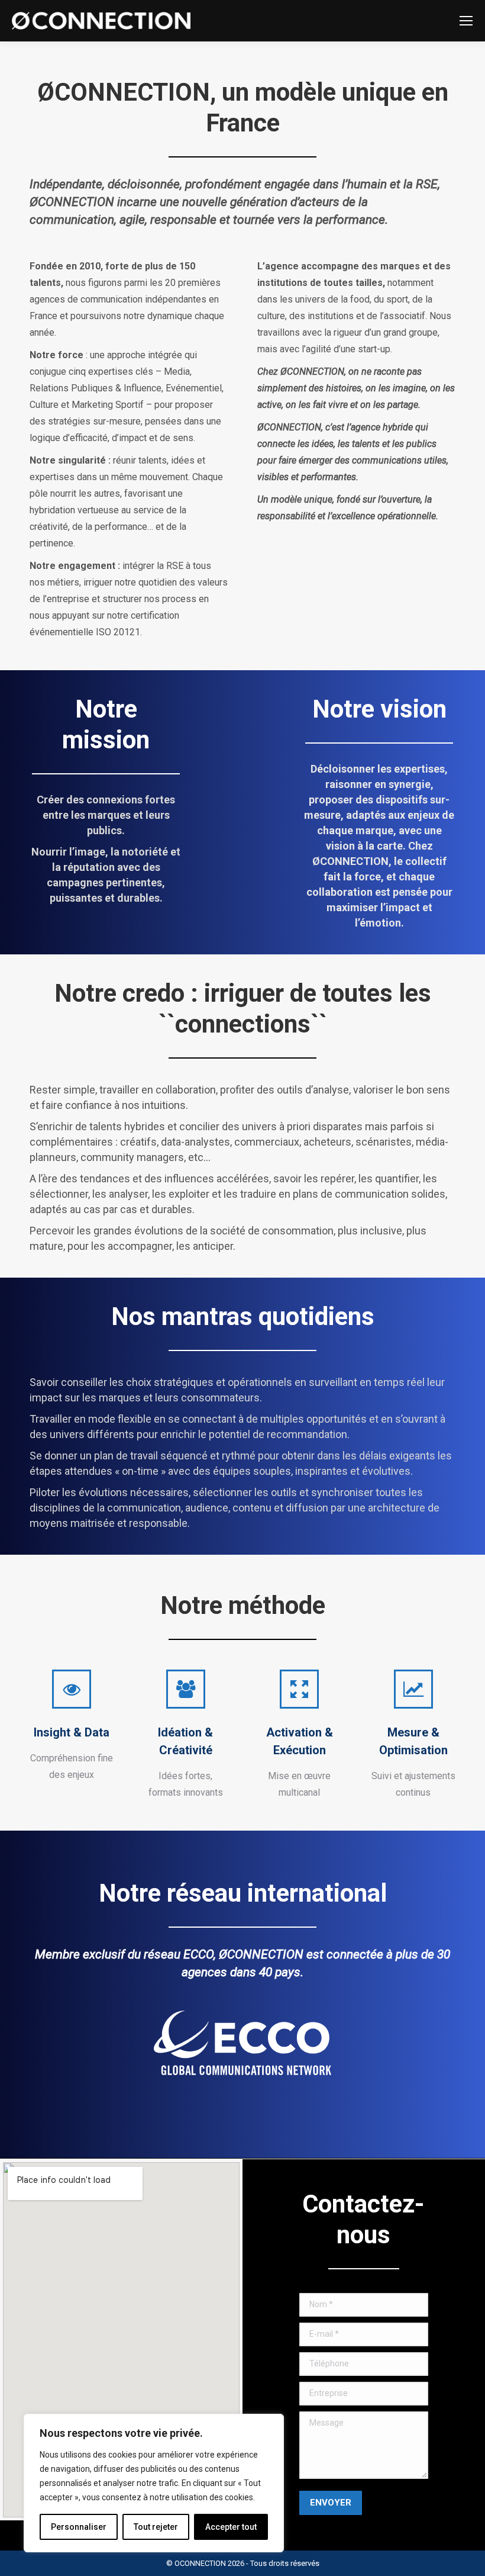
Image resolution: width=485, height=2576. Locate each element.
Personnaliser (79, 2527)
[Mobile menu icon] (466, 21)
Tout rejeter (156, 2527)
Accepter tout (231, 2527)
